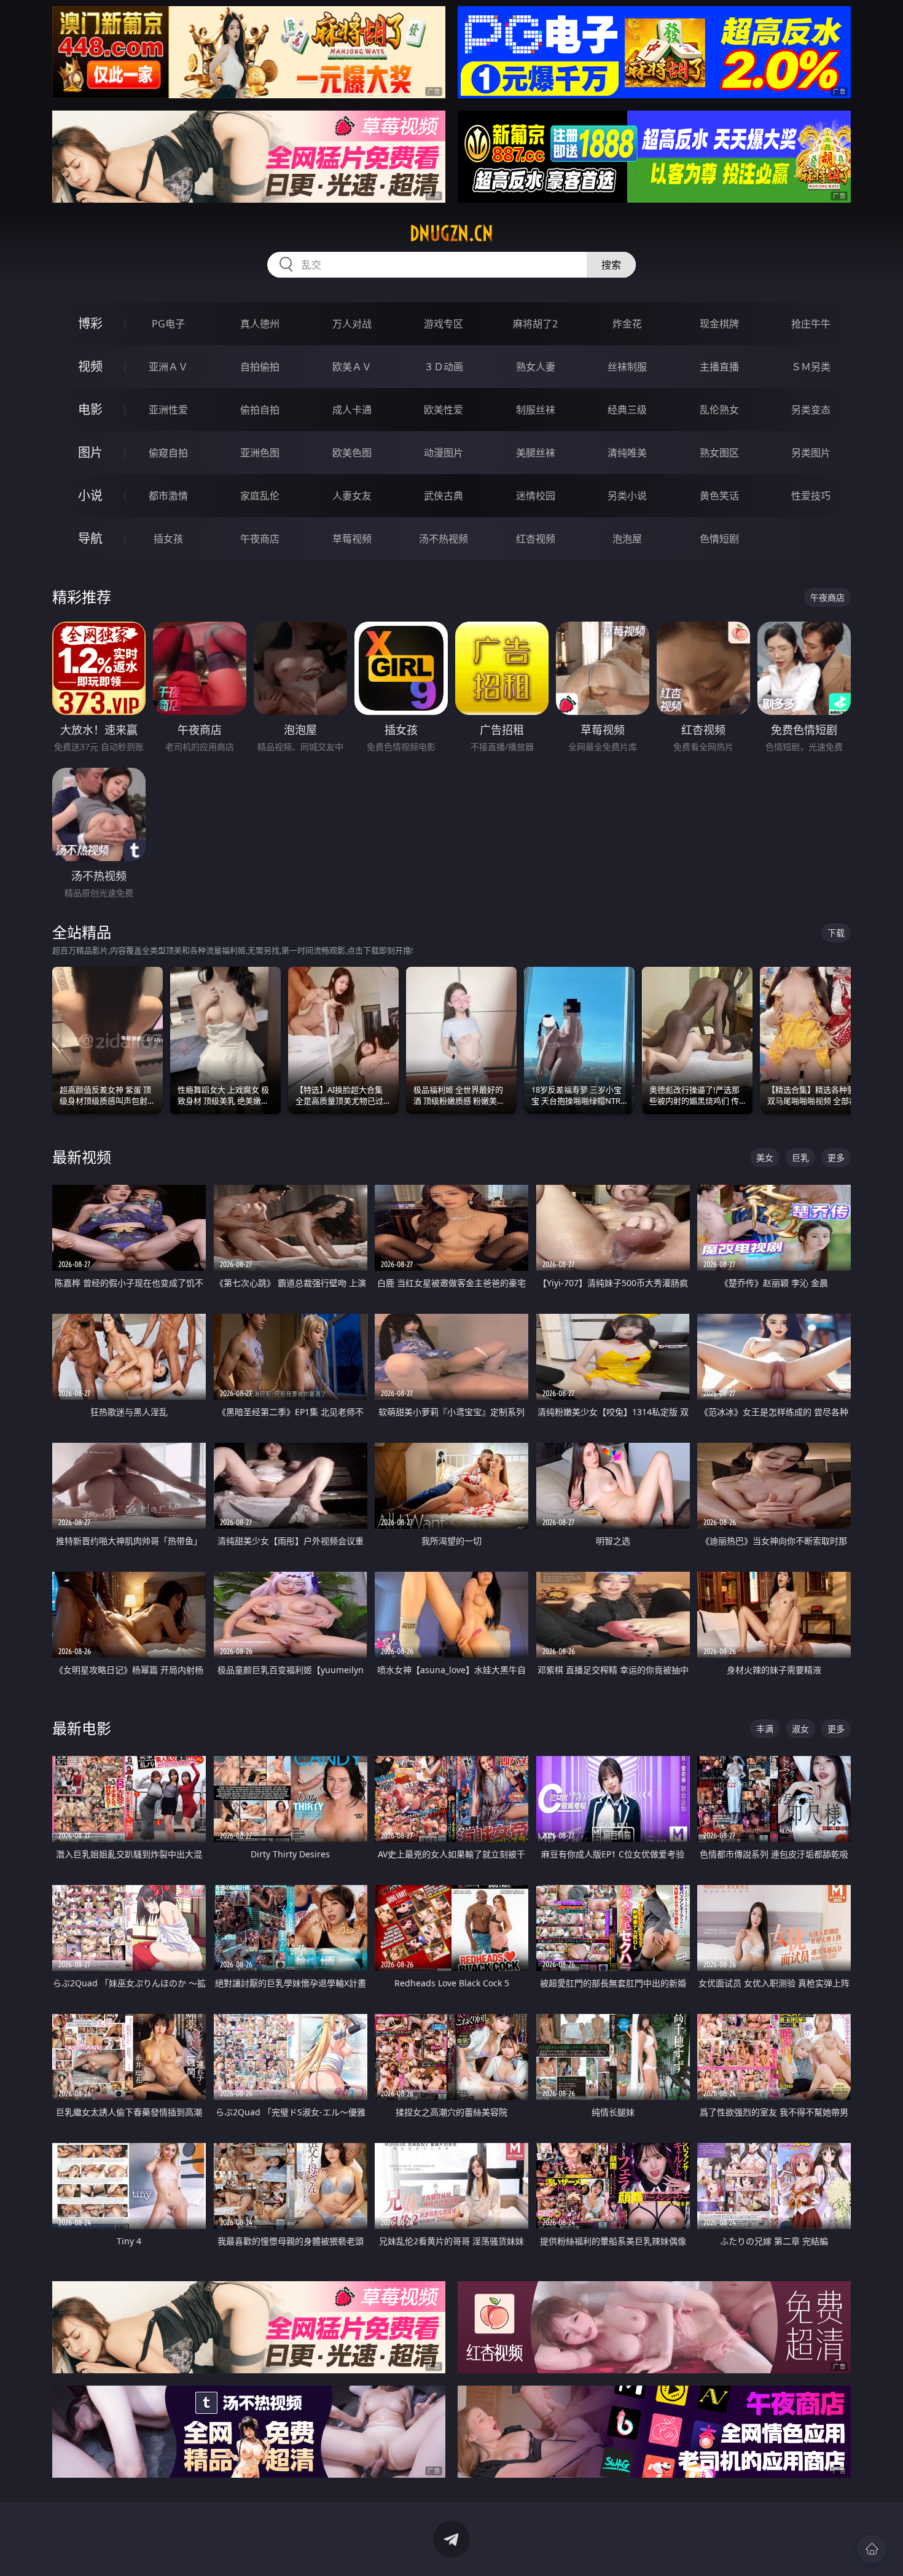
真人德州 (260, 324)
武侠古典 (444, 496)
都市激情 (168, 496)
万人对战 (352, 324)
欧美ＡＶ (352, 367)
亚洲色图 (260, 453)
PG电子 (168, 324)
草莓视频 (352, 539)
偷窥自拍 (168, 453)
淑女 (800, 1729)
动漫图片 (444, 453)
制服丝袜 (536, 410)
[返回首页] (872, 2549)
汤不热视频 (444, 539)
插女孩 (168, 539)
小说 (90, 495)
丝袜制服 (627, 367)
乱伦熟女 (719, 410)
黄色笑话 (719, 496)
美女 (765, 1157)
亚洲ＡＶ (168, 367)
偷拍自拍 (260, 410)
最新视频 (82, 1157)
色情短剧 (719, 539)
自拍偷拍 (260, 367)
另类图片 (811, 453)
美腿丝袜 (536, 453)
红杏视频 (536, 539)
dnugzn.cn (451, 233)
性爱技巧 (811, 496)
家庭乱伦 (260, 496)
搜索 (611, 265)
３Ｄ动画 (444, 367)
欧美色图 (352, 453)
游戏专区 (444, 324)
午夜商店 (260, 539)
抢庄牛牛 (811, 324)
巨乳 (800, 1157)
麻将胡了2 (535, 324)
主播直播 (719, 367)
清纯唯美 (627, 453)
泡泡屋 (627, 539)
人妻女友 (352, 496)
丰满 (765, 1729)
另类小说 (627, 496)
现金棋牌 (719, 324)
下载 (836, 933)
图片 (90, 452)
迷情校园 (536, 496)
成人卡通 (352, 410)
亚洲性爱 (168, 410)
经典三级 (627, 410)
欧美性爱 (444, 410)
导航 (90, 538)
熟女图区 (719, 453)
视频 (90, 366)
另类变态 (811, 410)
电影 (90, 409)
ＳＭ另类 (811, 367)
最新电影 (82, 1728)
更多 (836, 1157)
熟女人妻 (536, 367)
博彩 (90, 323)
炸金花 (627, 324)
